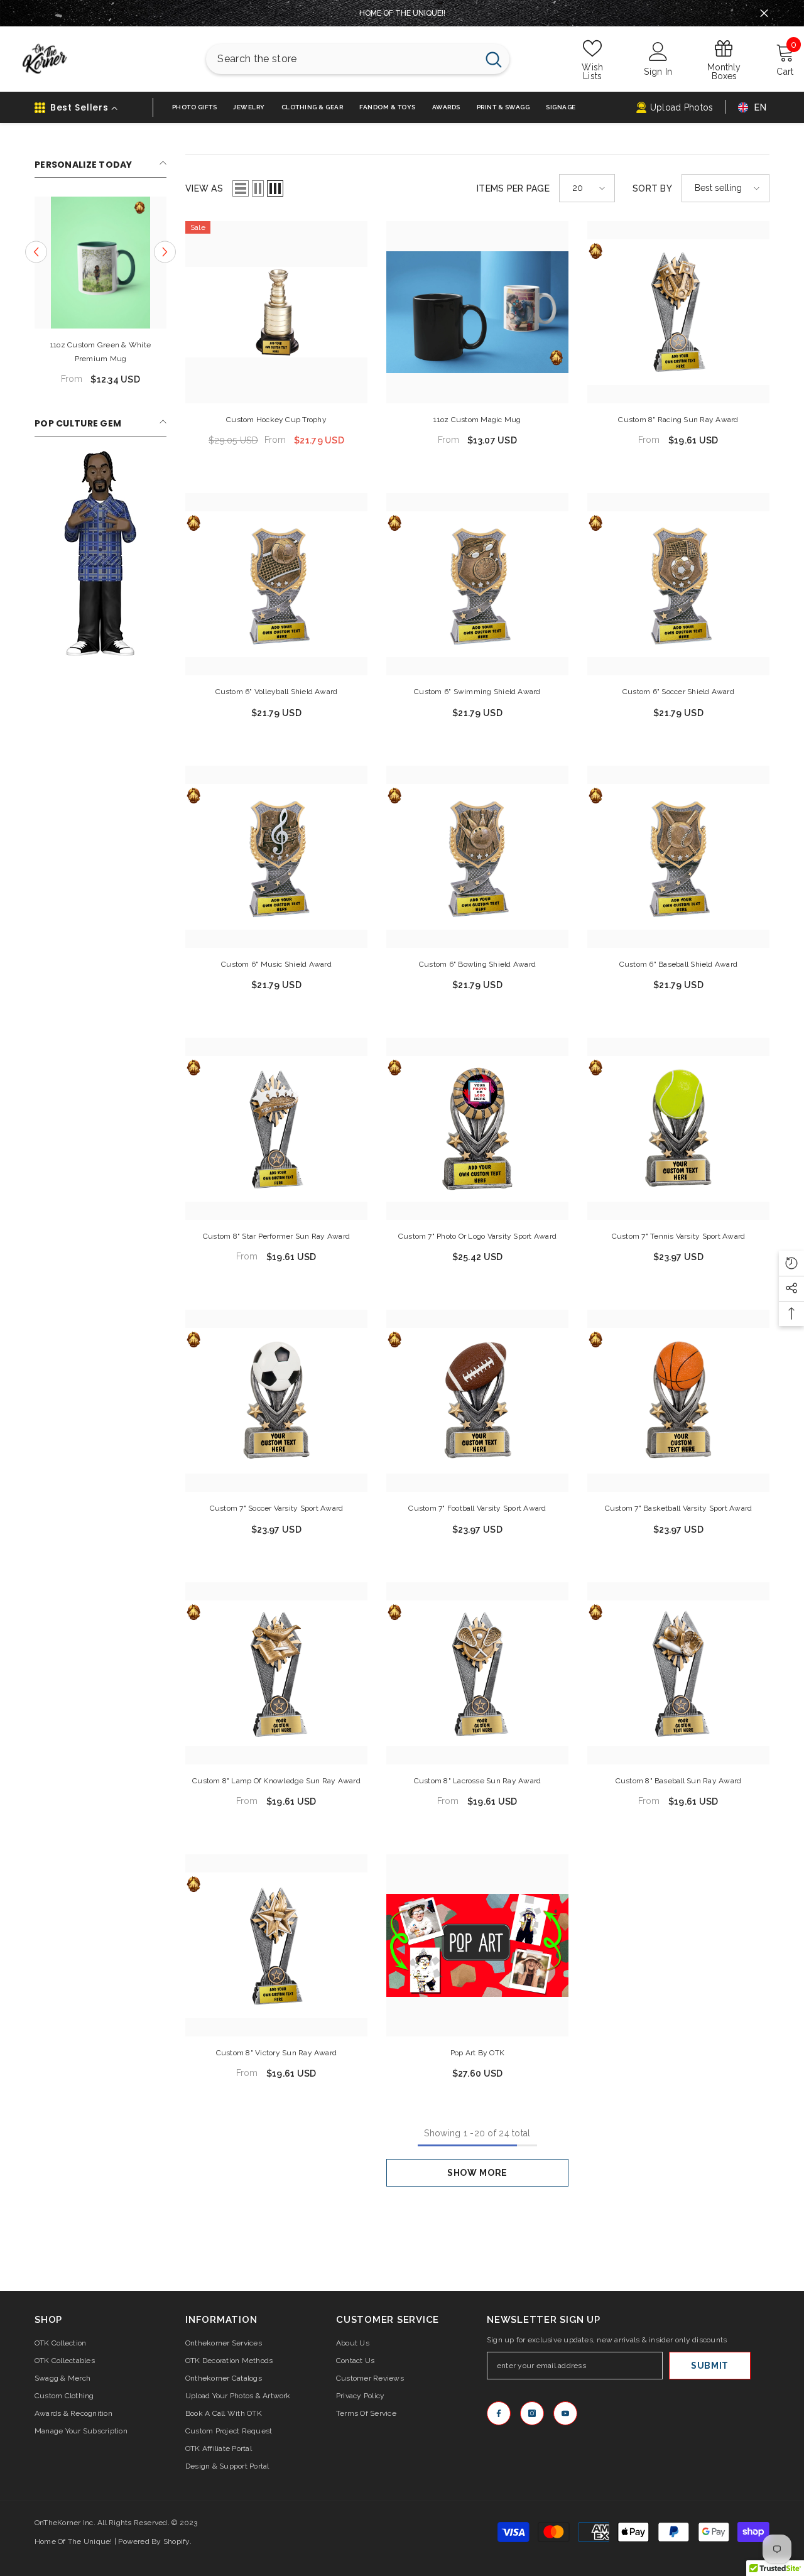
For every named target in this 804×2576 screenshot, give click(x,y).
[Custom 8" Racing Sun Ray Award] (678, 312)
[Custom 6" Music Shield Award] (276, 857)
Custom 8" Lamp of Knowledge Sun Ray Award (276, 1781)
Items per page (513, 188)
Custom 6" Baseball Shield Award (678, 964)
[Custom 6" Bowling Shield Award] (477, 857)
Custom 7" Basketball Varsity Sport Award (679, 1508)
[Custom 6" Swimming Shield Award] (477, 584)
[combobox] (341, 59)
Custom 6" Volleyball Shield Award (277, 692)
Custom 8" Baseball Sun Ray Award (679, 1781)
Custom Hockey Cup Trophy (276, 420)
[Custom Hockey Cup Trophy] (276, 312)
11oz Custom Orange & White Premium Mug (149, 352)
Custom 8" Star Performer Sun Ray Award (276, 1236)
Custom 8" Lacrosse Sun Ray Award (478, 1781)
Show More (477, 2173)
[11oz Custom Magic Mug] (477, 312)
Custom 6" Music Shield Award (276, 964)
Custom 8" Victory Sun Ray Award (276, 2053)
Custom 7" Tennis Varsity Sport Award (679, 1236)
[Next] (165, 252)
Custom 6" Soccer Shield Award (678, 692)
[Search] (358, 59)
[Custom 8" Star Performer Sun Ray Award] (276, 1129)
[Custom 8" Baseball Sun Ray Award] (678, 1673)
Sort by (652, 188)
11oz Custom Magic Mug (477, 420)
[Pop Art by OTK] (477, 1945)
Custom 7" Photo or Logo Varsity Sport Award (477, 1236)
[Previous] (36, 252)
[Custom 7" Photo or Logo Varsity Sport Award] (477, 1129)
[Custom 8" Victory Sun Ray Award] (276, 1945)
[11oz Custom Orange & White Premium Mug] (148, 263)
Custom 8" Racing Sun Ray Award (678, 420)
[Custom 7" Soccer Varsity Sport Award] (276, 1401)
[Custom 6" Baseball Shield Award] (678, 857)
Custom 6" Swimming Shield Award (477, 692)
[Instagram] (532, 2413)
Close (764, 14)
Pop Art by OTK (477, 2053)
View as (204, 188)
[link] (100, 553)
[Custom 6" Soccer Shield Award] (678, 584)
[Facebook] (499, 2413)
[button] (241, 188)
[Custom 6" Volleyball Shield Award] (276, 584)
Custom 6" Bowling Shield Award (477, 964)
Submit (710, 2366)
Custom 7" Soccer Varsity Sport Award (277, 1508)
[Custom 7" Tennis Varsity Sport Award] (678, 1129)
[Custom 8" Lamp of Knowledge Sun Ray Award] (276, 1673)
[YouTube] (565, 2413)
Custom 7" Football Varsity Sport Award (477, 1508)
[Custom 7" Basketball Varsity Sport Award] (678, 1401)
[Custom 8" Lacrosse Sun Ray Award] (477, 1673)
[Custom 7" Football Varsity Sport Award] (477, 1401)
